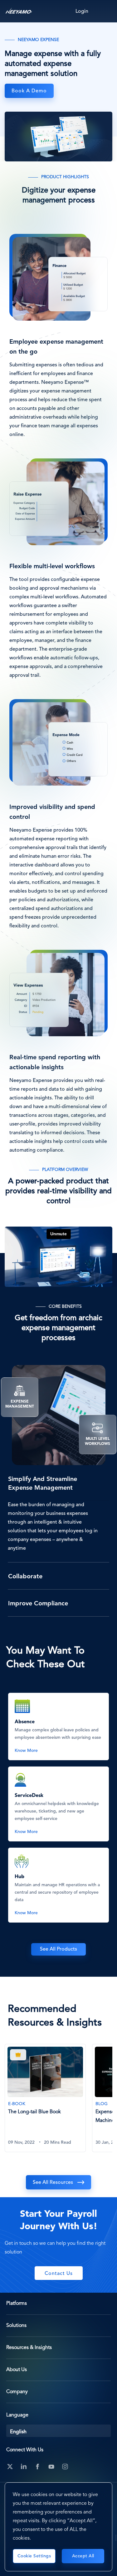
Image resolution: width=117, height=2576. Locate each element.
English (18, 2432)
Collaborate (25, 1577)
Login (82, 12)
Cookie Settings (34, 2556)
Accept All (83, 2556)
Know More (26, 1751)
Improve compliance (38, 1604)
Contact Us (59, 2274)
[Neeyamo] (19, 11)
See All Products (58, 1949)
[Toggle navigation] (106, 11)
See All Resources (53, 2183)
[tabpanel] (48, 2102)
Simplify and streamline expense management (43, 1484)
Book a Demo (29, 91)
